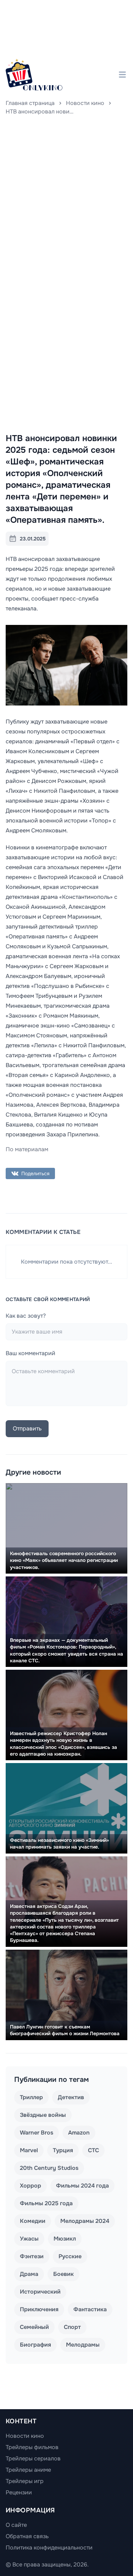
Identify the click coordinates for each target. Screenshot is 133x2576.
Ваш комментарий (31, 1353)
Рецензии (19, 2492)
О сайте (16, 2525)
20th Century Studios (49, 2168)
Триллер (31, 2097)
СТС (93, 2150)
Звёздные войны (43, 2115)
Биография (35, 2345)
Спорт (72, 2327)
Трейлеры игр (25, 2481)
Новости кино (85, 103)
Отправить (27, 1428)
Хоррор (31, 2186)
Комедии (33, 2221)
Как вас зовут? (26, 1316)
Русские (70, 2256)
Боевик (63, 2274)
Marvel (29, 2150)
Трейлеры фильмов (32, 2447)
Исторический (40, 2292)
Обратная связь (27, 2536)
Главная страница (30, 103)
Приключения (39, 2309)
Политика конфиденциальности (49, 2548)
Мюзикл (65, 2239)
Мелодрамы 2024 (85, 2221)
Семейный (34, 2327)
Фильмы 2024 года (82, 2186)
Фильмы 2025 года (46, 2203)
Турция (63, 2150)
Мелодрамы (83, 2345)
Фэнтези (32, 2256)
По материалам (27, 1149)
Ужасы (29, 2239)
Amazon (79, 2133)
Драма (29, 2274)
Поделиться (35, 1173)
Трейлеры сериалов (33, 2458)
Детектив (71, 2097)
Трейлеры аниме (28, 2470)
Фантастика (90, 2309)
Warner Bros (37, 2133)
